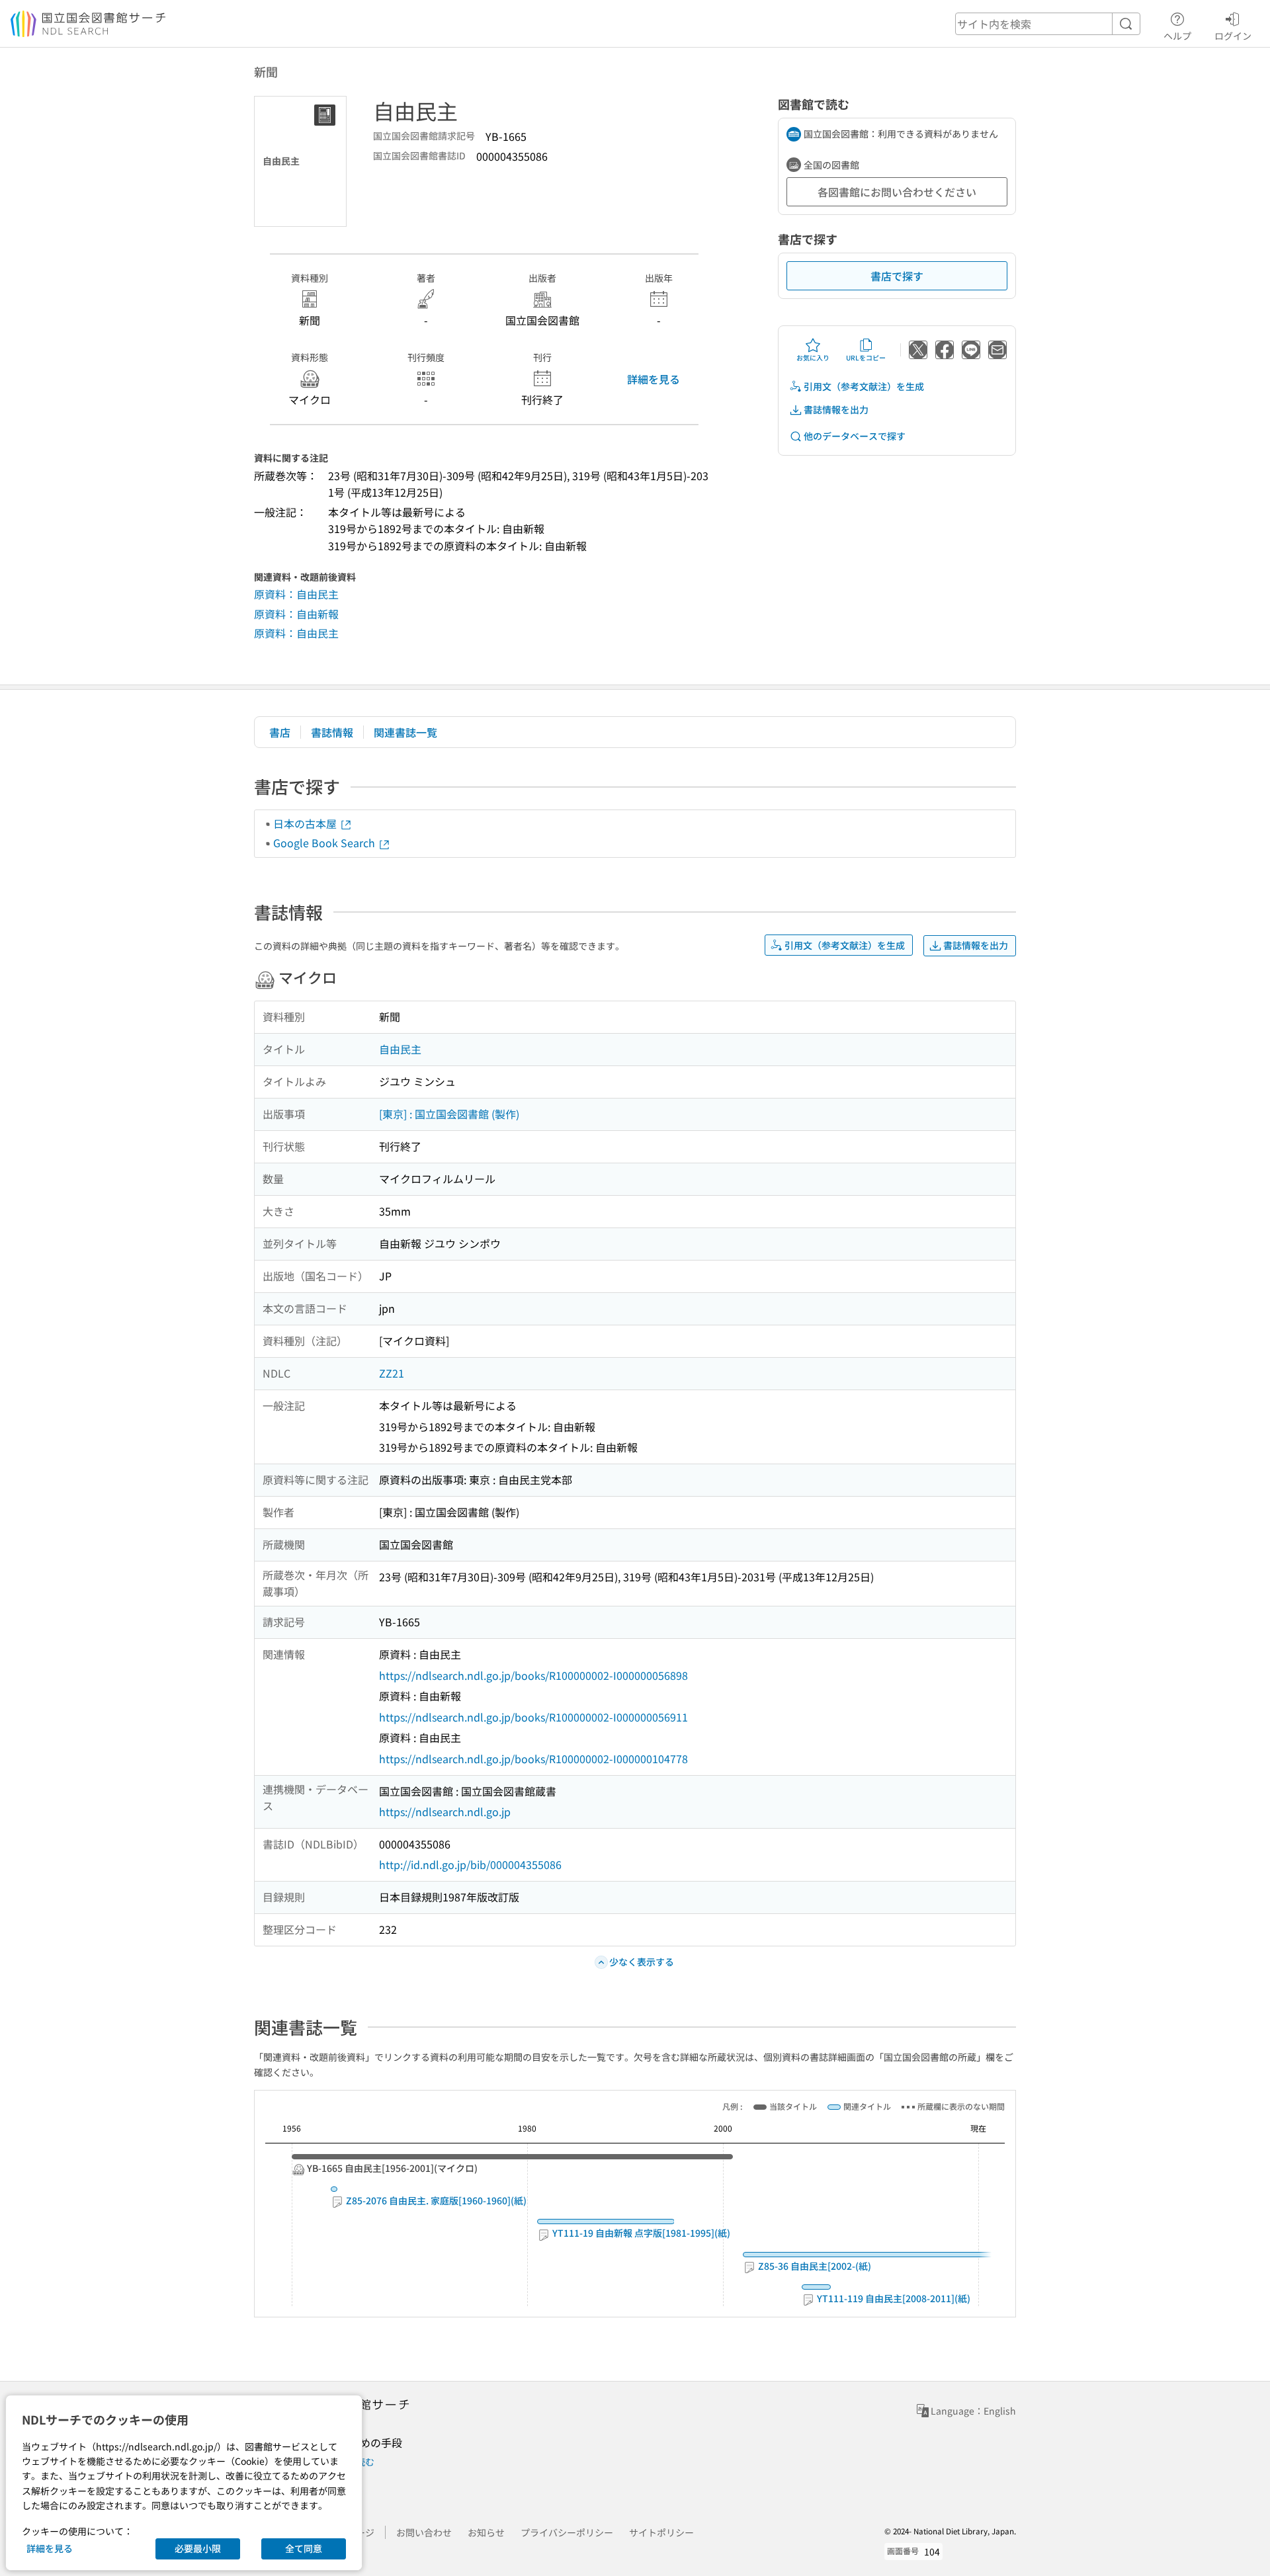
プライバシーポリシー (567, 2532)
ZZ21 (392, 1373)
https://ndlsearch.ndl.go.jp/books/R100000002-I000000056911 (533, 1717)
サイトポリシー (661, 2532)
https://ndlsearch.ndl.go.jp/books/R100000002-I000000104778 (533, 1759)
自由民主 (400, 1049)
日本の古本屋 (306, 823)
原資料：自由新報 (296, 614)
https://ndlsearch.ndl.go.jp (445, 1811)
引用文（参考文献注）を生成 (864, 386)
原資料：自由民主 (296, 594)
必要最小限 (198, 2548)
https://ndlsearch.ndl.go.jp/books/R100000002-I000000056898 (533, 1675)
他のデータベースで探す (855, 436)
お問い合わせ (424, 2532)
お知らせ (486, 2532)
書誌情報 (332, 732)
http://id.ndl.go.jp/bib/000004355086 (470, 1864)
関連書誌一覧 (405, 732)
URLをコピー (866, 357)
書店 (280, 732)
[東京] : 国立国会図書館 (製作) (449, 1114)
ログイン (1233, 35)
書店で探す (897, 276)
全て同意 (304, 2548)
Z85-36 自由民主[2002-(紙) (814, 2266)
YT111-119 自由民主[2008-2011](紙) (893, 2299)
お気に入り (813, 357)
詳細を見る (654, 379)
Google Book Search (325, 843)
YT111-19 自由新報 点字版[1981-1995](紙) (640, 2233)
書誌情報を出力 (836, 409)
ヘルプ (1177, 35)
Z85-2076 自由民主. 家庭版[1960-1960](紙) (435, 2201)
